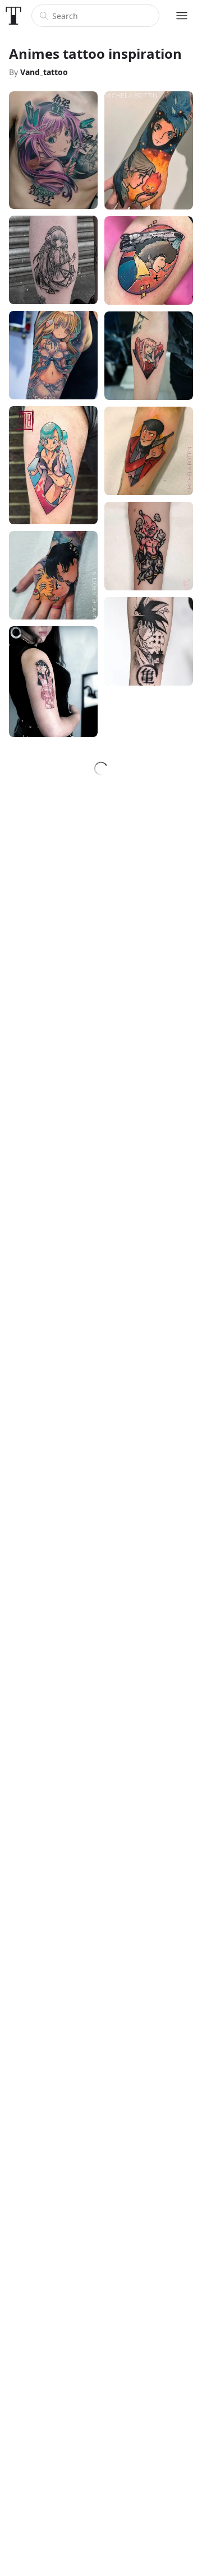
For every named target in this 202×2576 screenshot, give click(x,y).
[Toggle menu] (182, 16)
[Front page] (13, 16)
